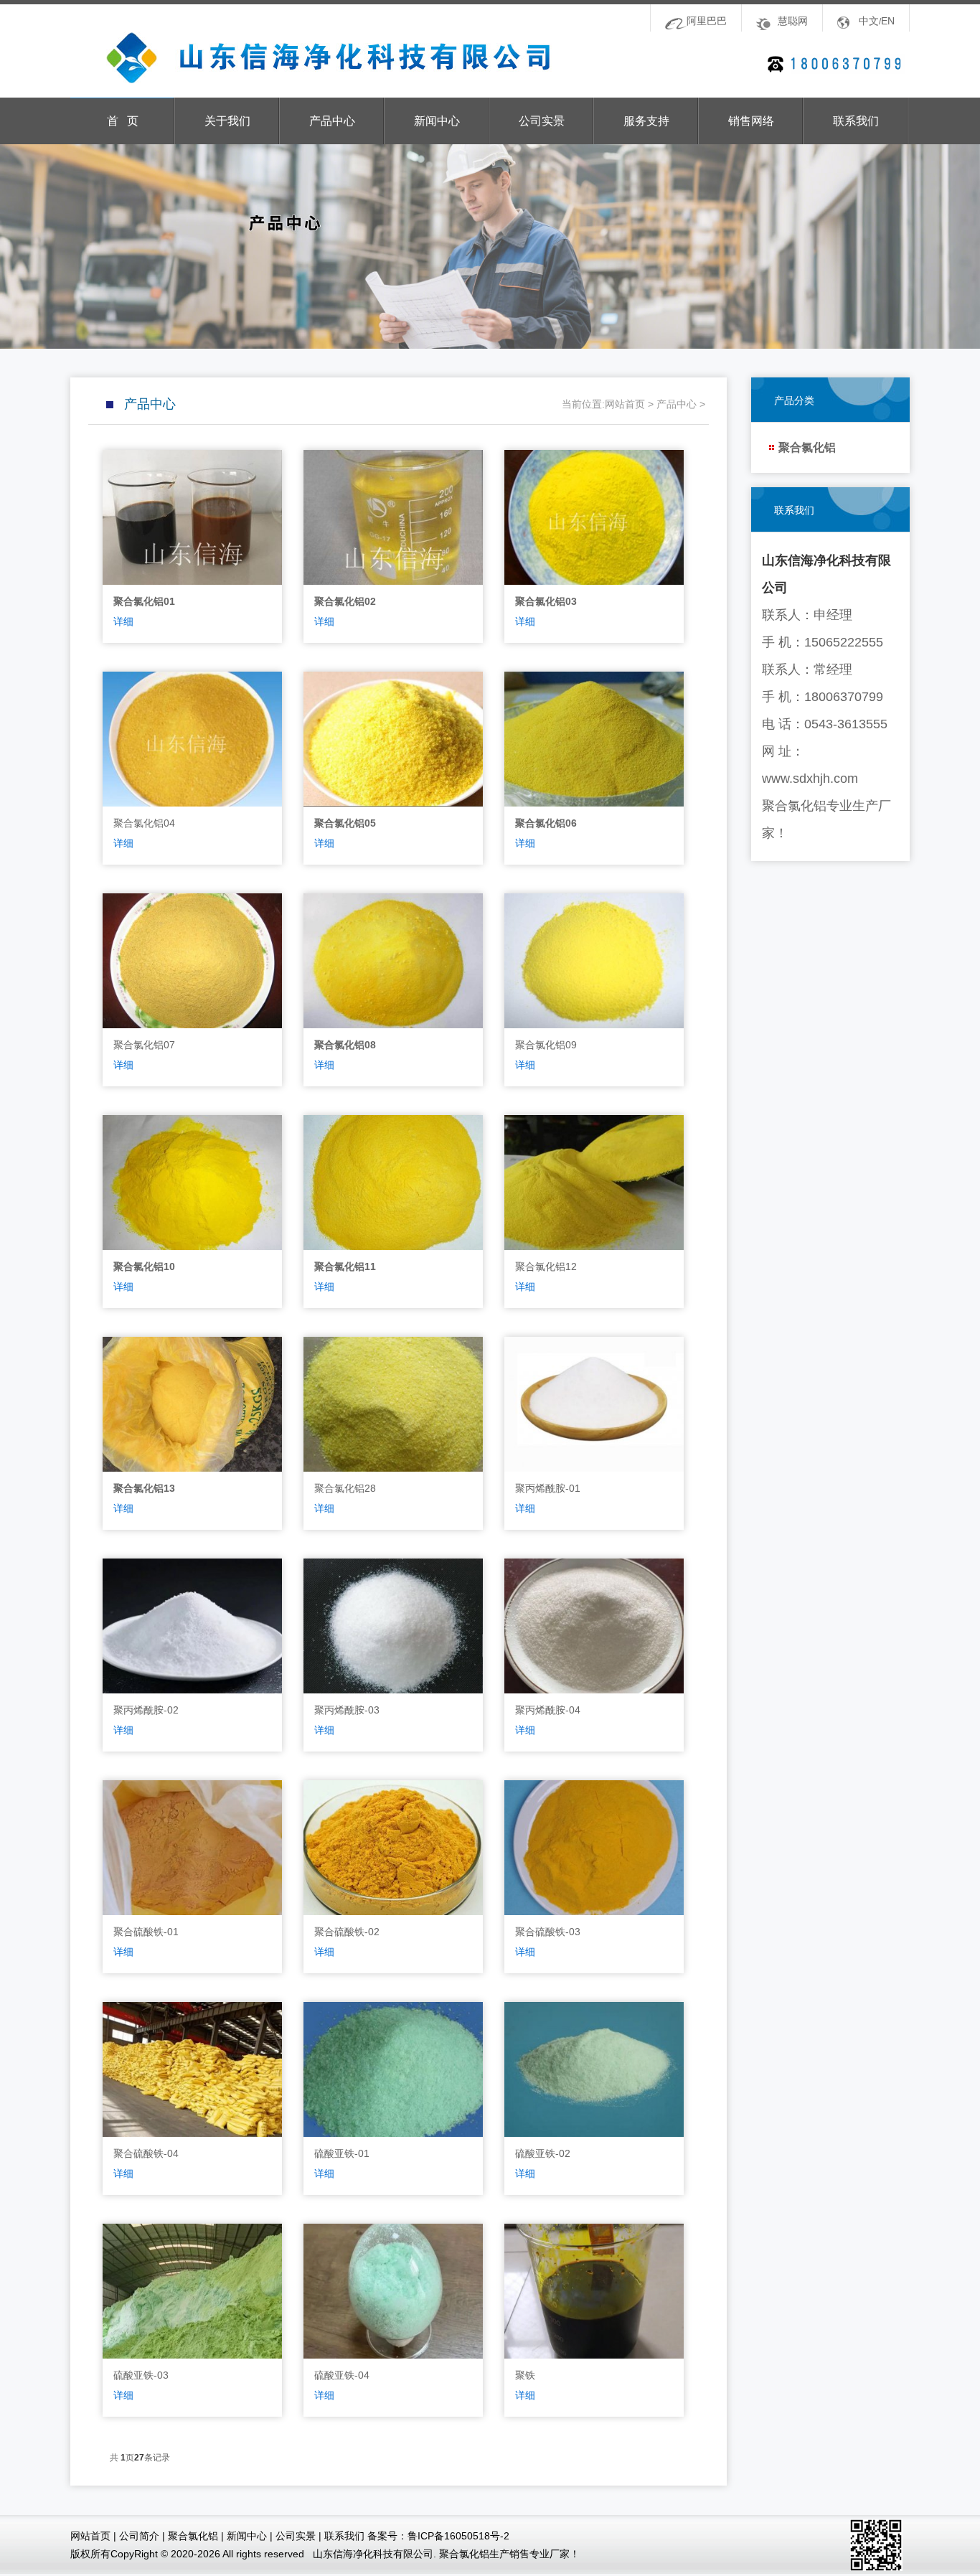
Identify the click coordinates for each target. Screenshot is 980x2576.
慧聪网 (793, 21)
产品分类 (794, 400)
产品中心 (332, 121)
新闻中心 (437, 121)
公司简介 (139, 2536)
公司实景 (542, 121)
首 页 (123, 121)
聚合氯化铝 (807, 447)
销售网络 (751, 121)
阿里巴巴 (707, 21)
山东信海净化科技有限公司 (315, 58)
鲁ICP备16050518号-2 (458, 2536)
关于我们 (227, 121)
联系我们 (856, 121)
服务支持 (646, 121)
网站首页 (625, 404)
